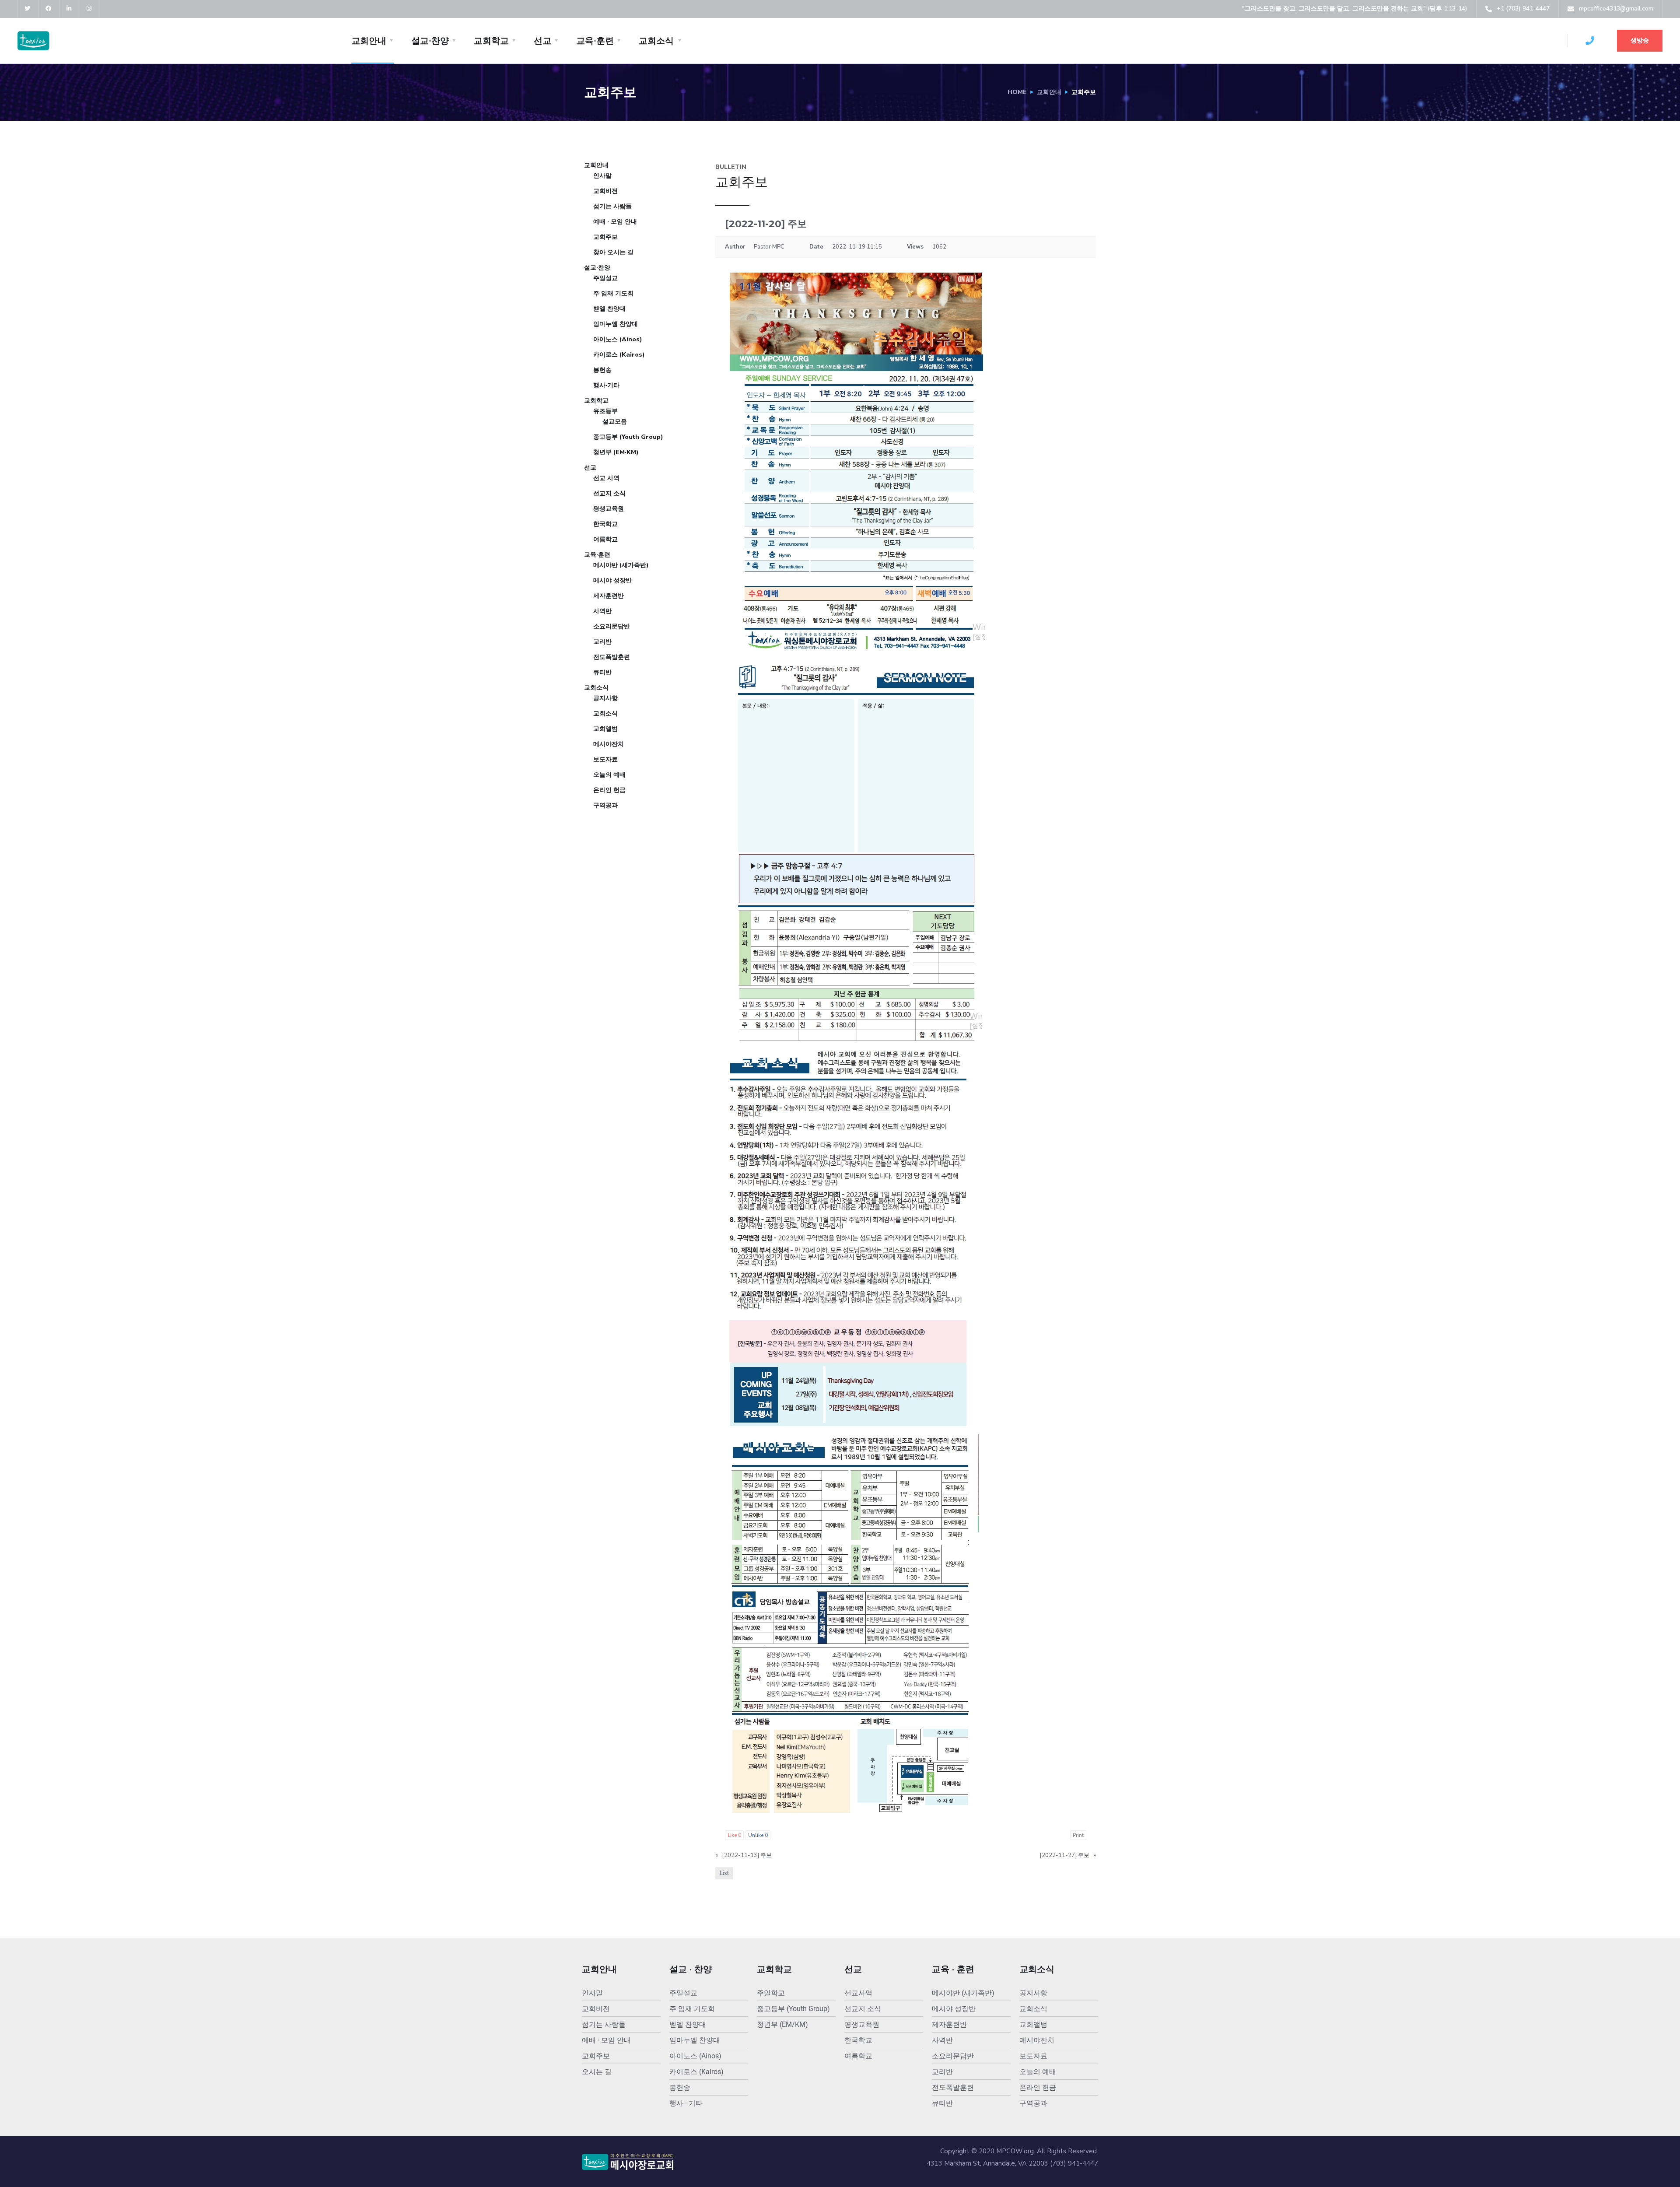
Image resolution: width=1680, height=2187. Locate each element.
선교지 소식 (609, 493)
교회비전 (605, 191)
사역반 (602, 611)
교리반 (602, 642)
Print (1078, 1835)
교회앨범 (605, 729)
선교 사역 (606, 478)
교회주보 (605, 237)
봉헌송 (602, 370)
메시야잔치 (609, 744)
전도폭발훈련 (612, 657)
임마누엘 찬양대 (616, 324)
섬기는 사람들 (612, 206)
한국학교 (605, 524)
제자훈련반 (609, 596)
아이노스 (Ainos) (618, 339)
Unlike (758, 1835)
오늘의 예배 (609, 775)
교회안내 (369, 41)
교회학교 (491, 41)
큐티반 (602, 672)
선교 (542, 41)
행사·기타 (606, 385)
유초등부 (605, 411)
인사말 (602, 176)
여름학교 (605, 539)
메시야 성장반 (612, 580)
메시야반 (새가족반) (621, 565)
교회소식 (656, 41)
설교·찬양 (430, 41)
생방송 (1640, 40)
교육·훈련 (595, 41)
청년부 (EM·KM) (616, 452)
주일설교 (605, 278)
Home (1017, 92)
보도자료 (605, 759)
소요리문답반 (612, 626)
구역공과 (605, 805)
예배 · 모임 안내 (615, 222)
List (724, 1873)
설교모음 (615, 422)
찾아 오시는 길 (613, 252)
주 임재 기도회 (613, 293)
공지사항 (605, 698)
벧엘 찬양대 (609, 309)
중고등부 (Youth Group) (628, 437)
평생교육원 (609, 509)
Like (734, 1835)
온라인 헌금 (609, 790)
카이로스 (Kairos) (619, 355)
